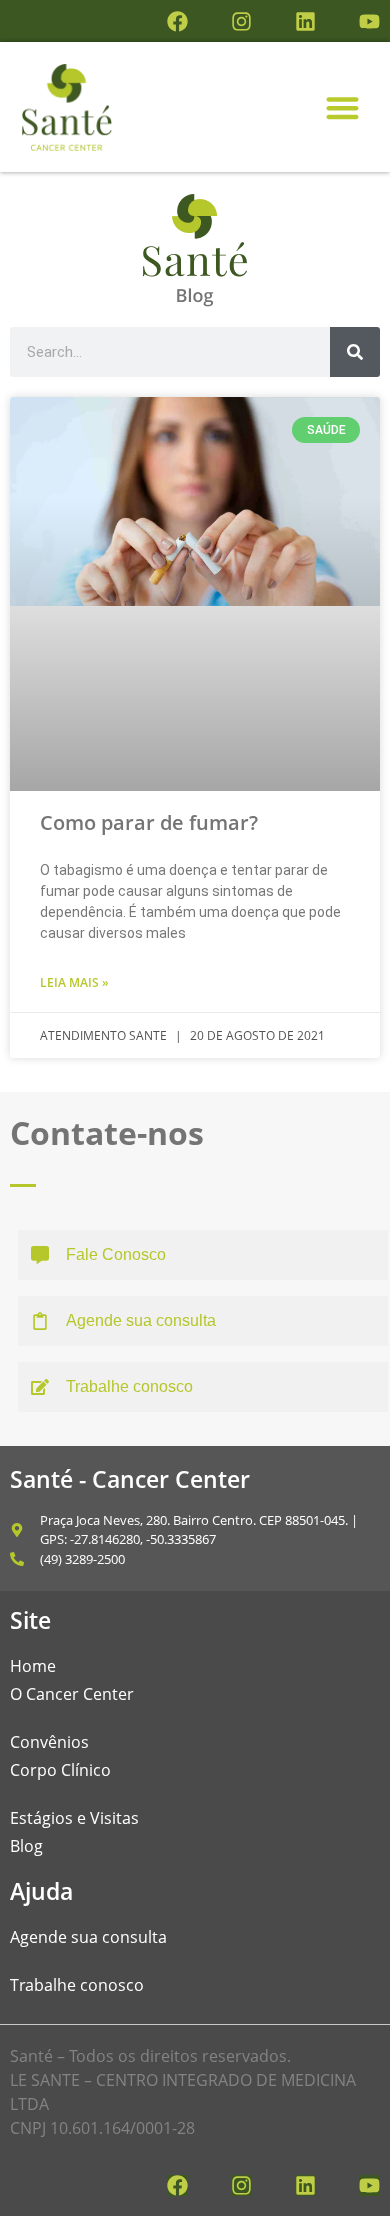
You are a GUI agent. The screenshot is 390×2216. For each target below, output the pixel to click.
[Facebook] (177, 21)
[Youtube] (369, 21)
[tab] (203, 1255)
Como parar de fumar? (149, 822)
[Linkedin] (305, 21)
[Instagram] (241, 21)
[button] (342, 107)
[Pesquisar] (355, 352)
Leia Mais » (74, 982)
